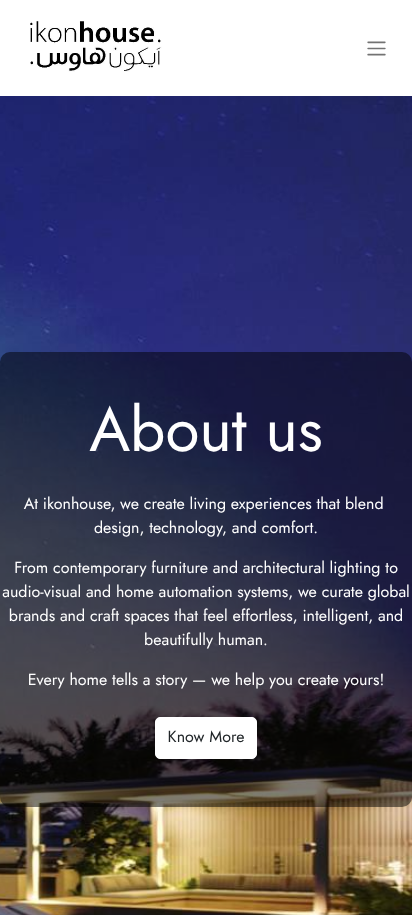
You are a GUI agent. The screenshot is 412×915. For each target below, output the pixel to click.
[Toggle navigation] (376, 48)
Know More (206, 737)
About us (206, 430)
